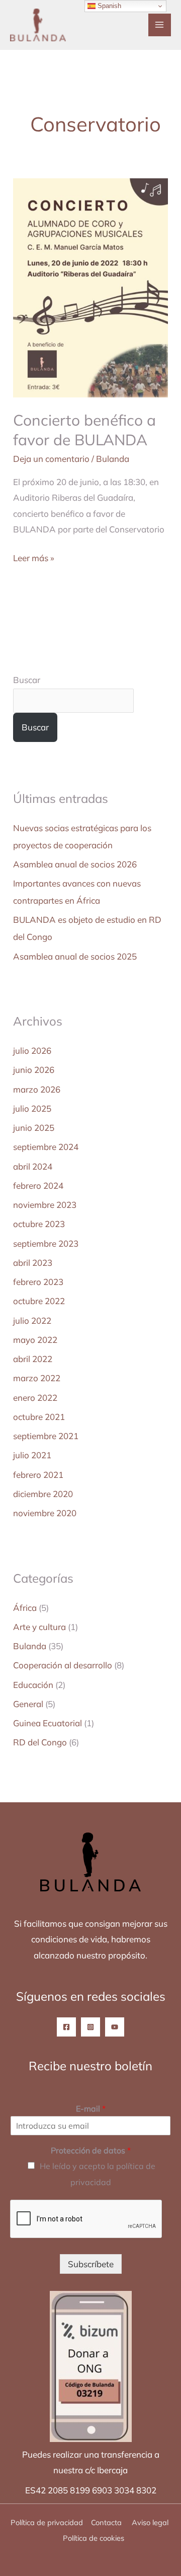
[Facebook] (66, 2027)
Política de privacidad (47, 2522)
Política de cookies (94, 2538)
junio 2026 (34, 1070)
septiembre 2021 (46, 1436)
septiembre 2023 (46, 1243)
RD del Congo (40, 1742)
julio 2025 (32, 1108)
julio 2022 (32, 1320)
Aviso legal (151, 2522)
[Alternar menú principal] (160, 25)
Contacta (106, 2522)
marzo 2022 (37, 1378)
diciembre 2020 (43, 1494)
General (28, 1704)
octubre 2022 (39, 1301)
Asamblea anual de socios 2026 (75, 864)
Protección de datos (91, 2150)
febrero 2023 (38, 1282)
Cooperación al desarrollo (63, 1665)
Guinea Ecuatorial (48, 1723)
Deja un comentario (51, 459)
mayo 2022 (35, 1340)
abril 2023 (33, 1263)
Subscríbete (91, 2264)
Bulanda (113, 459)
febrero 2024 (38, 1185)
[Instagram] (90, 2027)
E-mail (91, 2109)
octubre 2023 (39, 1224)
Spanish (108, 6)
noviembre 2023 (45, 1205)
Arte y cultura (39, 1627)
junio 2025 (34, 1128)
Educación (33, 1685)
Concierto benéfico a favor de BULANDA (84, 430)
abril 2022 (33, 1359)
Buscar (27, 680)
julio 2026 (32, 1050)
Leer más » (34, 557)
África (25, 1608)
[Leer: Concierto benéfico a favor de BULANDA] (90, 287)
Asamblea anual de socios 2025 (75, 956)
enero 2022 (35, 1398)
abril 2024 (33, 1166)
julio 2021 (32, 1455)
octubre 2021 (39, 1417)
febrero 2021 (38, 1475)
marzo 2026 (37, 1089)
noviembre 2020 (45, 1513)
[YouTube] (115, 2027)
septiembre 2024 (46, 1147)
